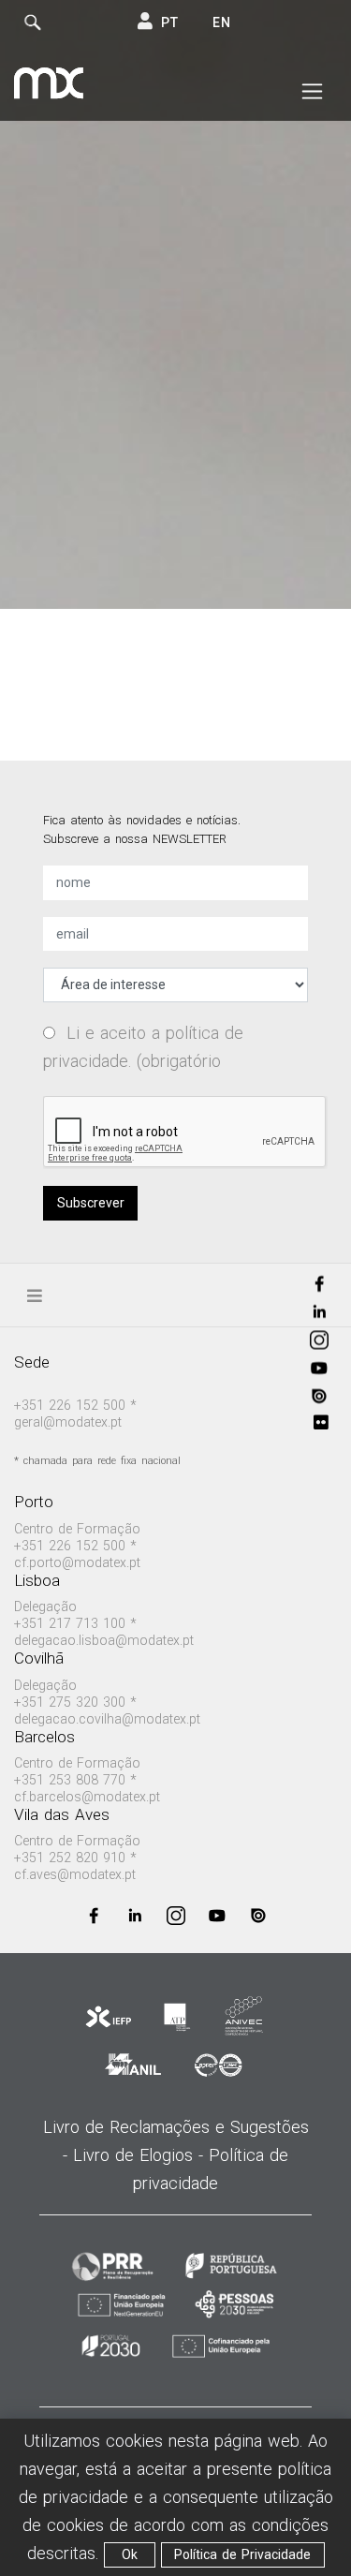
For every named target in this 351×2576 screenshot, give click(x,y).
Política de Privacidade (242, 2554)
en (222, 22)
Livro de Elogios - (141, 2155)
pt (170, 22)
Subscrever (91, 1203)
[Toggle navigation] (312, 92)
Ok (130, 2554)
